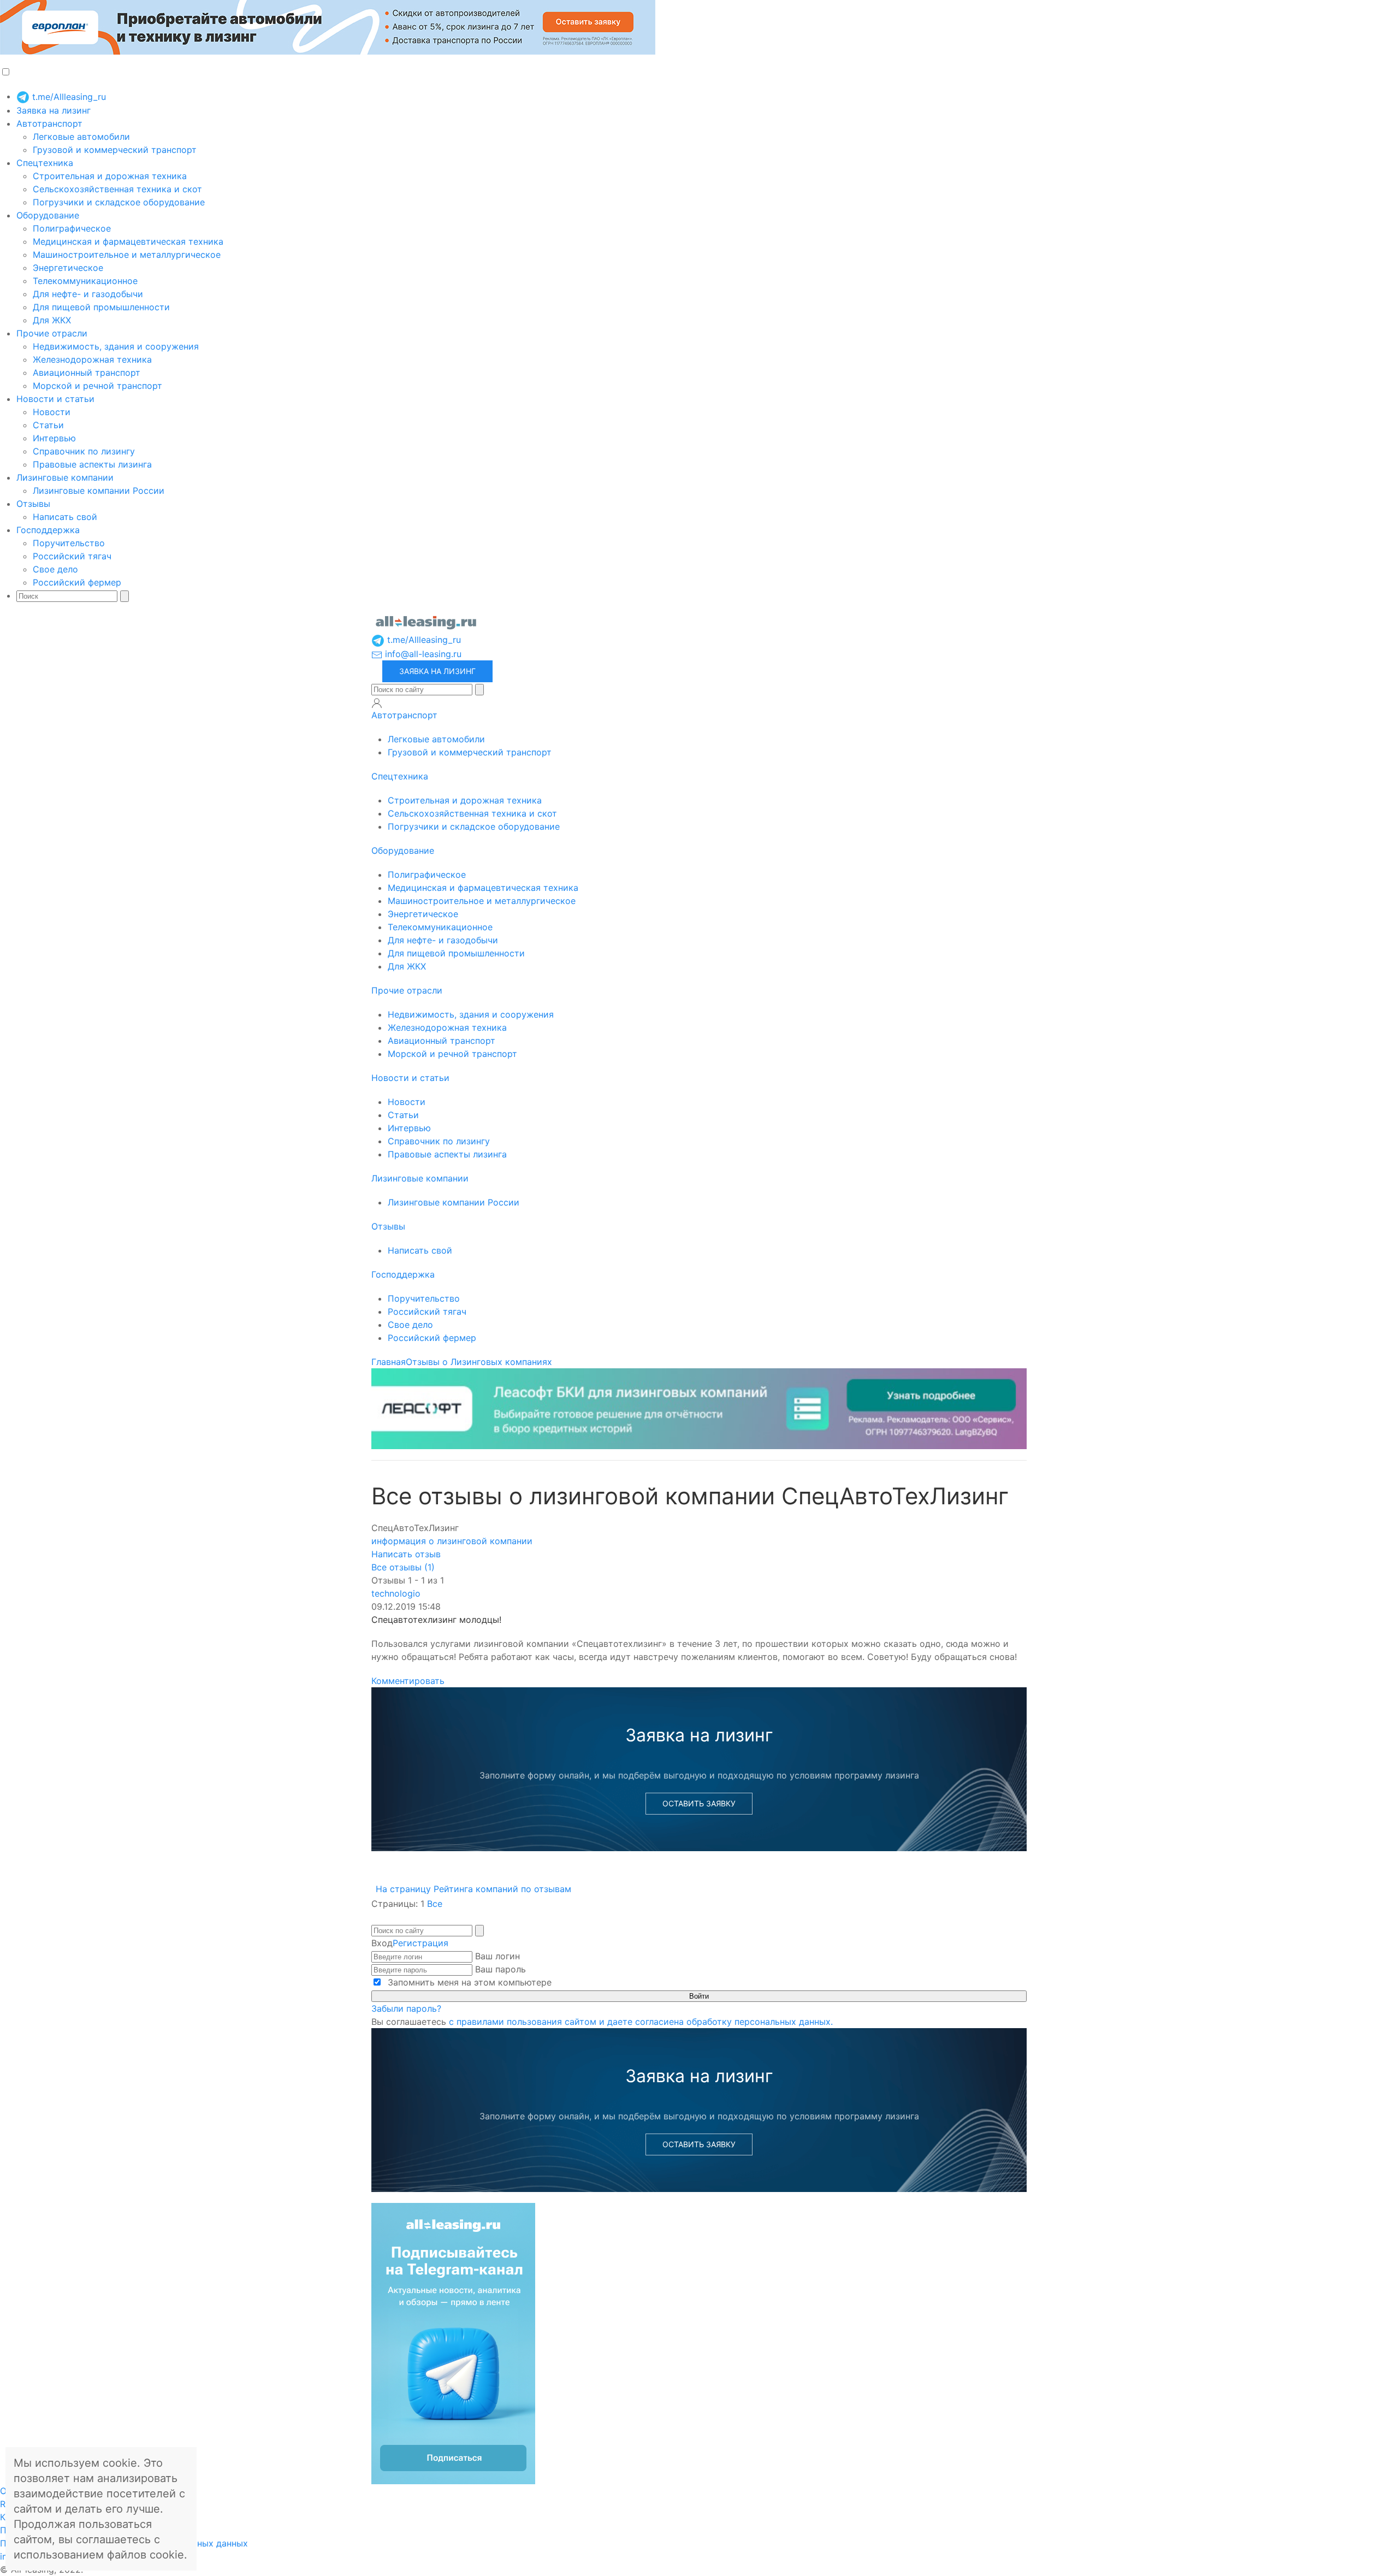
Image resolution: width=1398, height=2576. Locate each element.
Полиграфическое (72, 228)
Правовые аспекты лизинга (92, 464)
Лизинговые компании (65, 477)
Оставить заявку (699, 1803)
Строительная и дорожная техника (110, 176)
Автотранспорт (49, 123)
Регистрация (420, 1943)
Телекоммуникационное (85, 281)
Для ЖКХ (52, 320)
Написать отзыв (406, 1554)
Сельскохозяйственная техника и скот (117, 189)
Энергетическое (68, 268)
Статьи (48, 425)
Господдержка (48, 530)
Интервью (54, 438)
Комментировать (408, 1681)
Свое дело (55, 569)
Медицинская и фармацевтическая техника (128, 241)
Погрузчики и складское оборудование (119, 202)
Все (435, 1904)
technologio (396, 1593)
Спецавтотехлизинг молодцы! (436, 1620)
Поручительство (69, 543)
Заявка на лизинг (54, 110)
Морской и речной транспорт (97, 386)
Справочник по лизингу (84, 451)
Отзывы (33, 504)
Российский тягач (72, 556)
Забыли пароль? (406, 2008)
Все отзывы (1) (403, 1567)
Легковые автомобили (81, 137)
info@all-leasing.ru (422, 654)
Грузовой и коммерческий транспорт (115, 150)
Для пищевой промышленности (101, 307)
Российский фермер (77, 582)
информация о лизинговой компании (452, 1541)
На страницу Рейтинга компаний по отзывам (473, 1889)
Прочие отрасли (52, 333)
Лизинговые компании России (99, 491)
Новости (52, 412)
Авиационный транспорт (87, 373)
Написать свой (65, 517)
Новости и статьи (55, 399)
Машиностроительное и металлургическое (127, 255)
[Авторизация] (377, 703)
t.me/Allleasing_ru (68, 97)
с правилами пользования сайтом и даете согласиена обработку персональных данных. (641, 2022)
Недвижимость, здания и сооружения (116, 346)
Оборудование (48, 215)
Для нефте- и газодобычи (88, 294)
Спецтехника (45, 163)
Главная (389, 1362)
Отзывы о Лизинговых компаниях (479, 1362)
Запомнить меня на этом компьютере (468, 1982)
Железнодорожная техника (92, 359)
